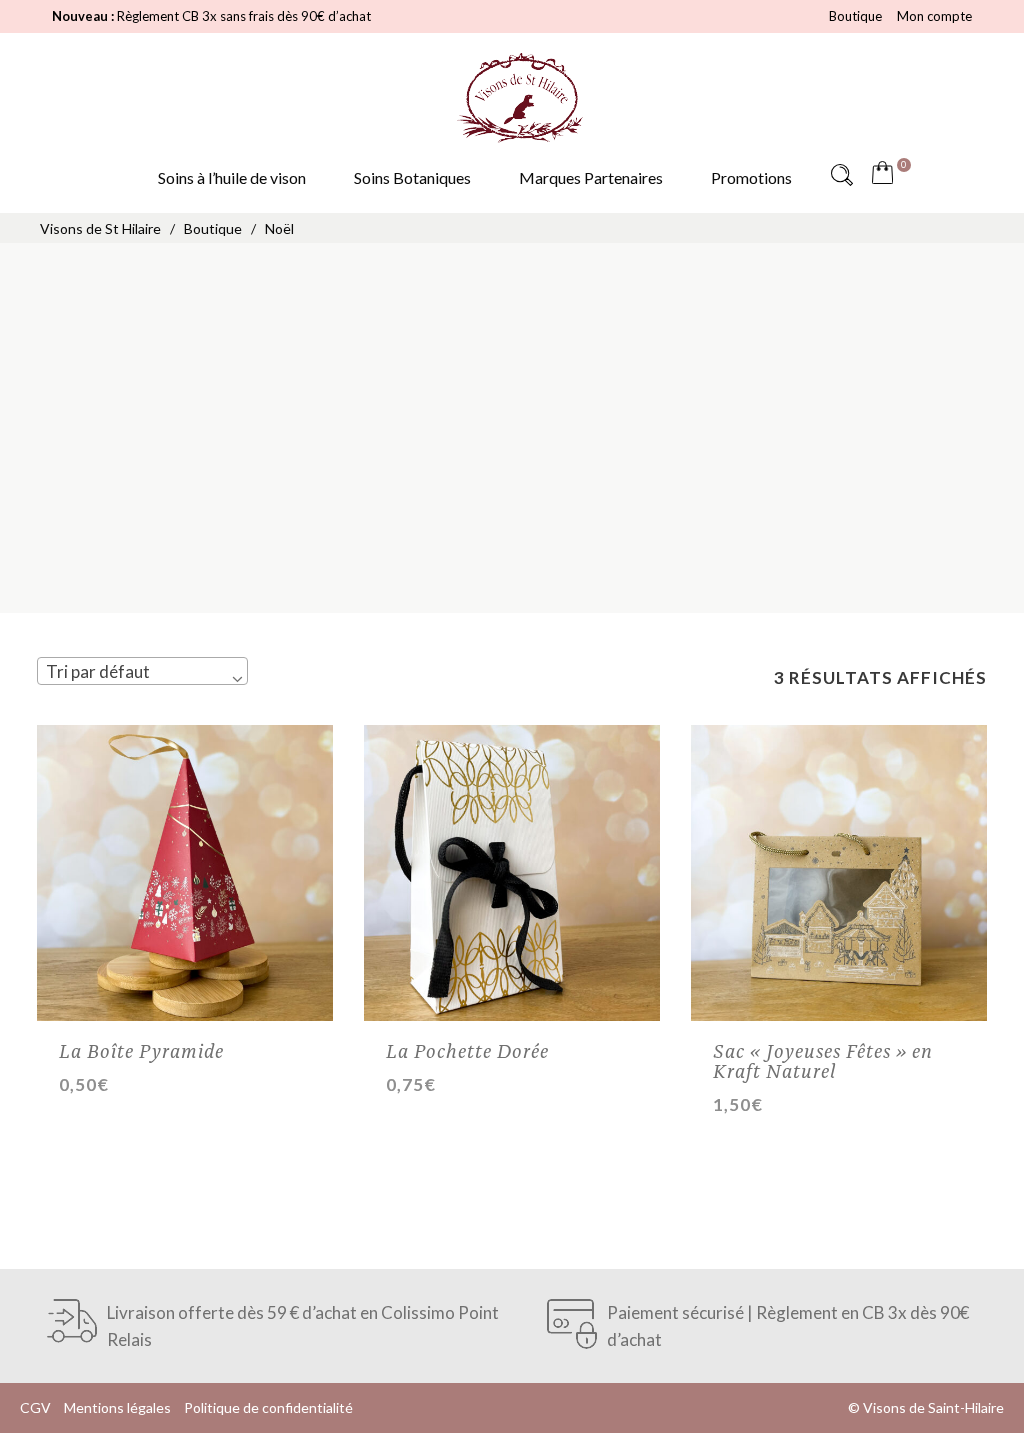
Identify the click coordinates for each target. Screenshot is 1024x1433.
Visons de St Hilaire (100, 228)
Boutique (855, 16)
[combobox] (142, 671)
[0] (887, 175)
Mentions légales (117, 1407)
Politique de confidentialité (268, 1407)
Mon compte (934, 16)
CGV (35, 1407)
